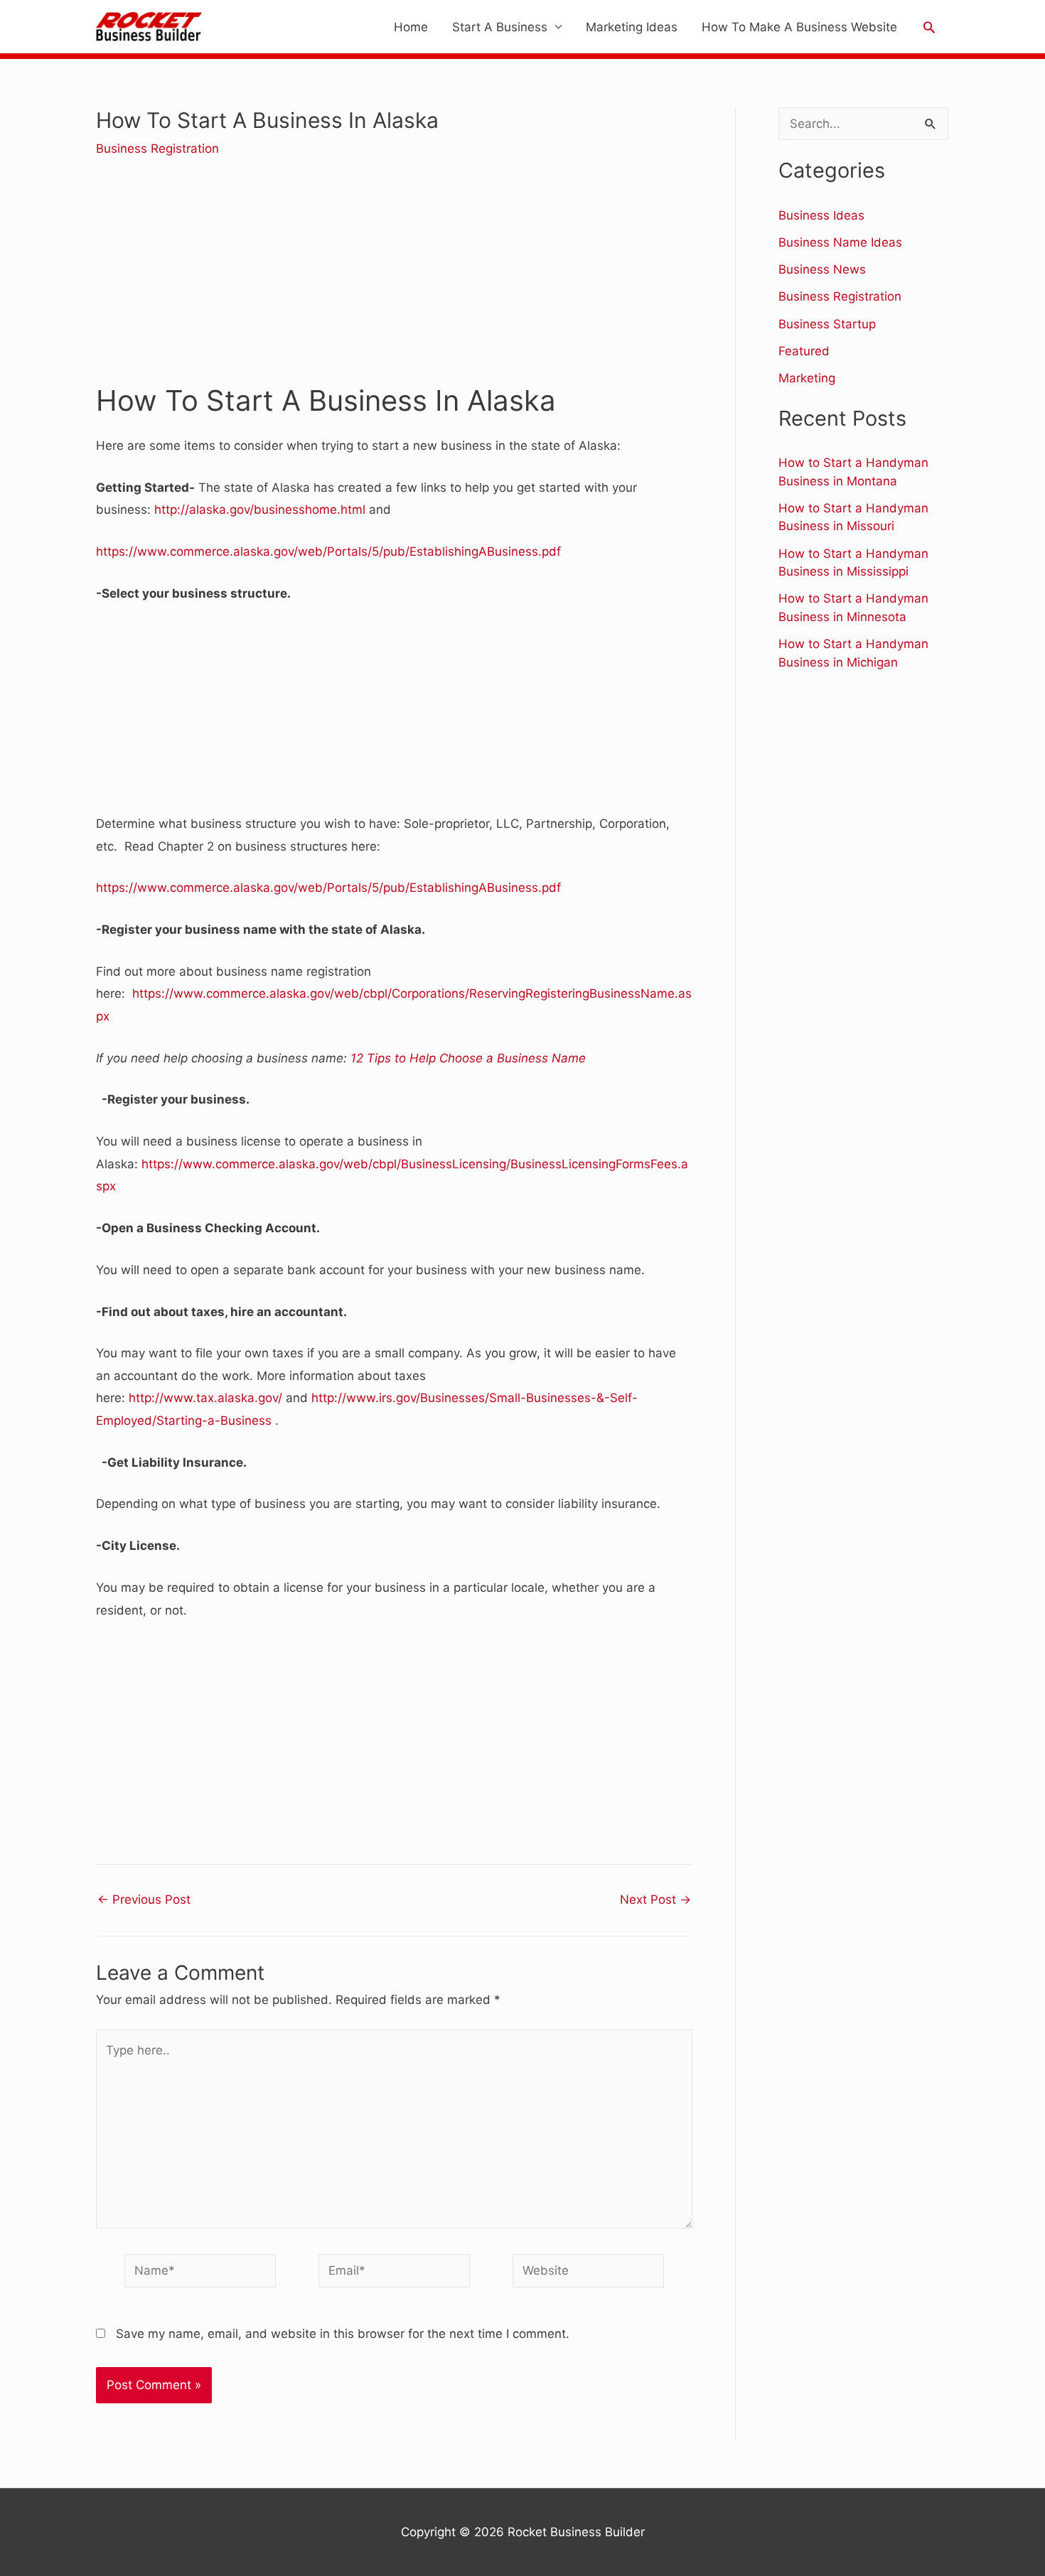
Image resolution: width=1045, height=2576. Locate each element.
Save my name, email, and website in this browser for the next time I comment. (343, 2334)
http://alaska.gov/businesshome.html (260, 510)
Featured (804, 351)
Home (411, 27)
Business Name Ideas (840, 242)
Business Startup (827, 324)
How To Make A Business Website (799, 27)
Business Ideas (821, 215)
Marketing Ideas (632, 27)
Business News (822, 269)
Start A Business (500, 27)
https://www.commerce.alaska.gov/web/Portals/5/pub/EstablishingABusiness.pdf (328, 551)
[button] (929, 27)
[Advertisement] (394, 281)
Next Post (655, 1900)
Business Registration (157, 149)
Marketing (807, 378)
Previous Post (144, 1900)
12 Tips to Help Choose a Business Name (468, 1058)
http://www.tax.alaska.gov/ (205, 1398)
